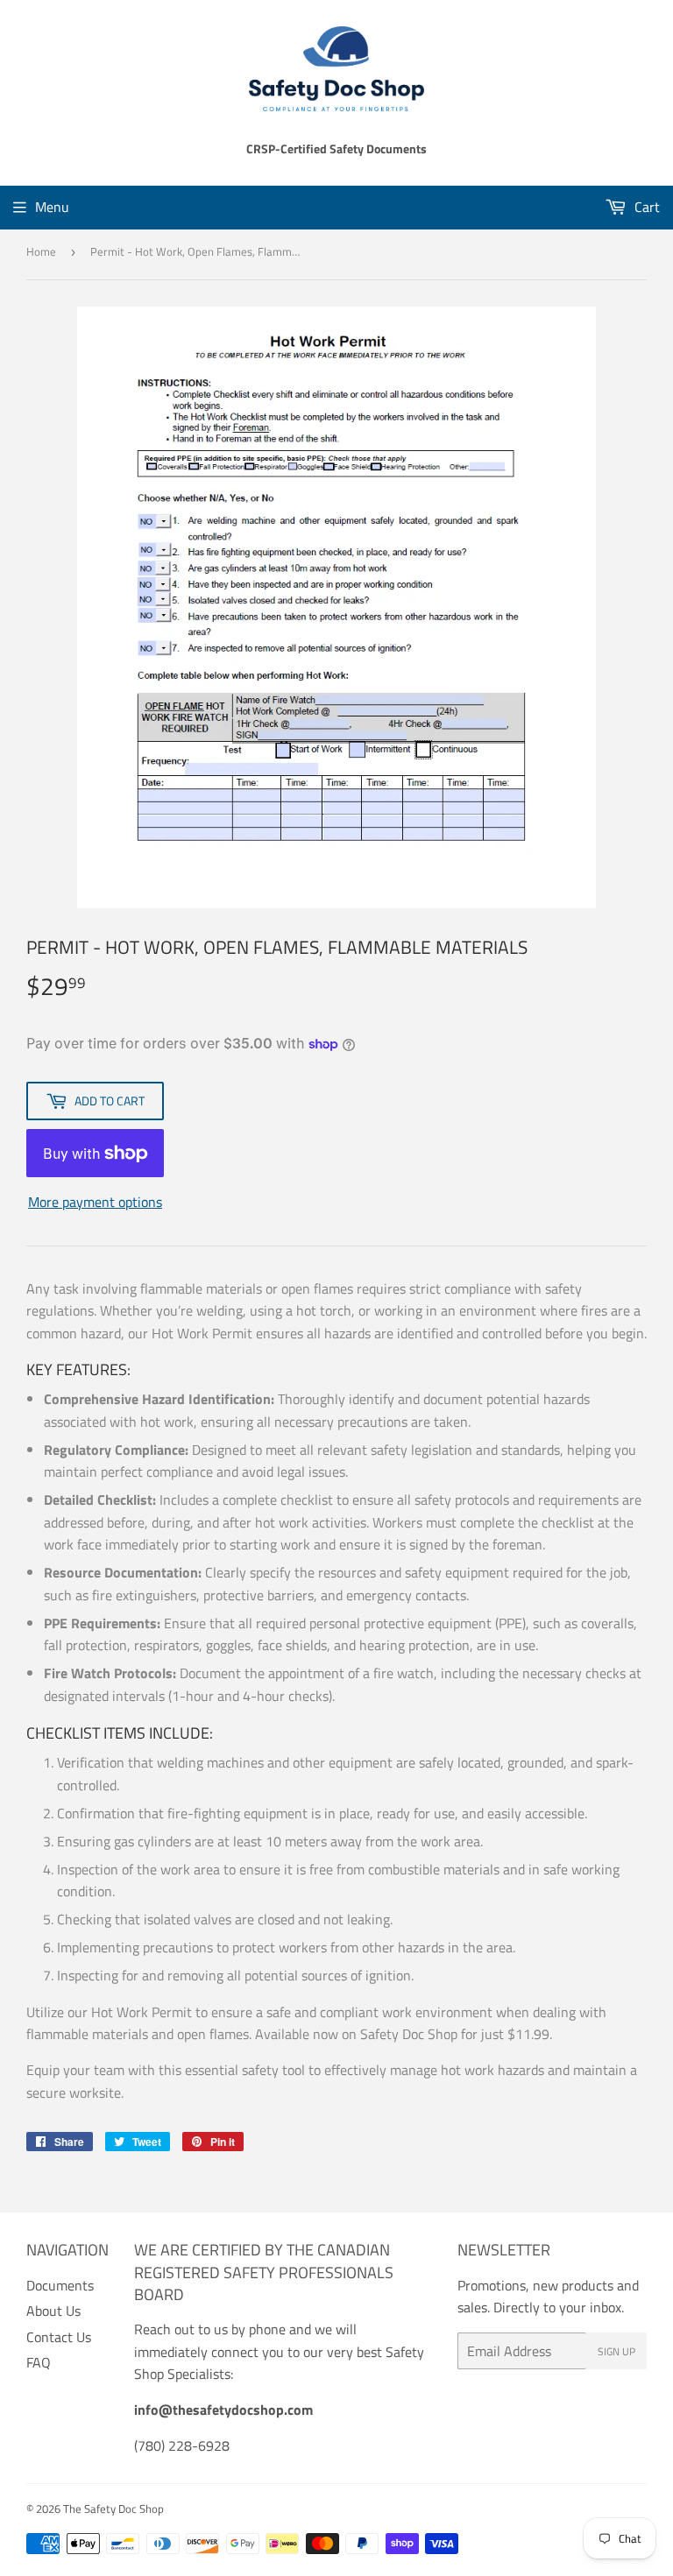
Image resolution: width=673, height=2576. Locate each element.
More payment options (95, 1202)
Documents (60, 2285)
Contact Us (59, 2337)
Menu (52, 207)
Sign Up (616, 2351)
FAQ (39, 2362)
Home (41, 251)
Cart (645, 207)
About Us (53, 2311)
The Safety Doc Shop (113, 2509)
